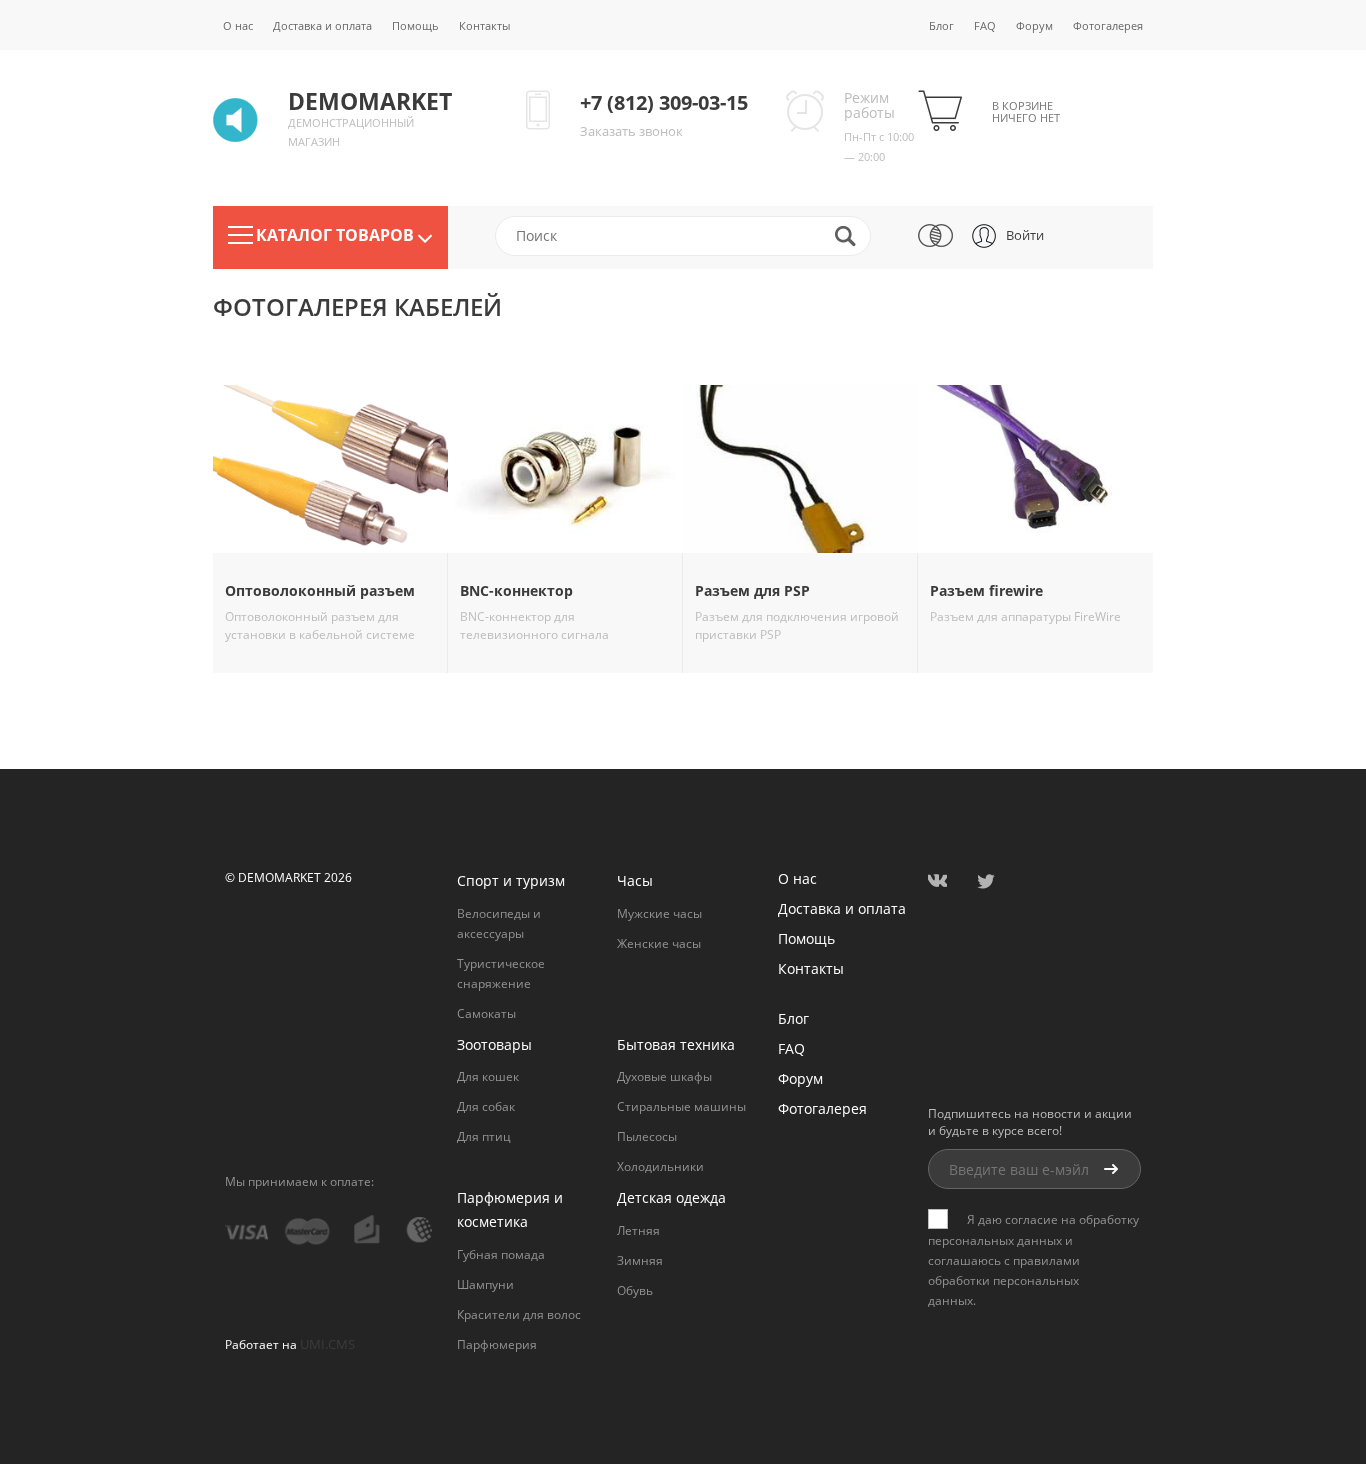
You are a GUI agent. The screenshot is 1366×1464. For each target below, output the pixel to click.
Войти (1025, 235)
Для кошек (488, 1076)
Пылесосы (647, 1136)
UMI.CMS (327, 1344)
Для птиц (484, 1136)
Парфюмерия (497, 1344)
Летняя (638, 1230)
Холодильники (660, 1166)
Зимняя (640, 1260)
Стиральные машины (681, 1106)
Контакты (484, 25)
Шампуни (485, 1284)
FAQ (985, 25)
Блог (941, 25)
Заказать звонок (631, 131)
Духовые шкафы (664, 1076)
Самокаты (486, 1013)
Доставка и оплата (322, 25)
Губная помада (501, 1254)
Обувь (635, 1290)
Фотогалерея (1108, 25)
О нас (238, 25)
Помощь (415, 25)
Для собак (486, 1106)
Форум (1034, 25)
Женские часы (659, 943)
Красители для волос (519, 1314)
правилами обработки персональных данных (1004, 1280)
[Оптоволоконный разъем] (330, 469)
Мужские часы (659, 913)
